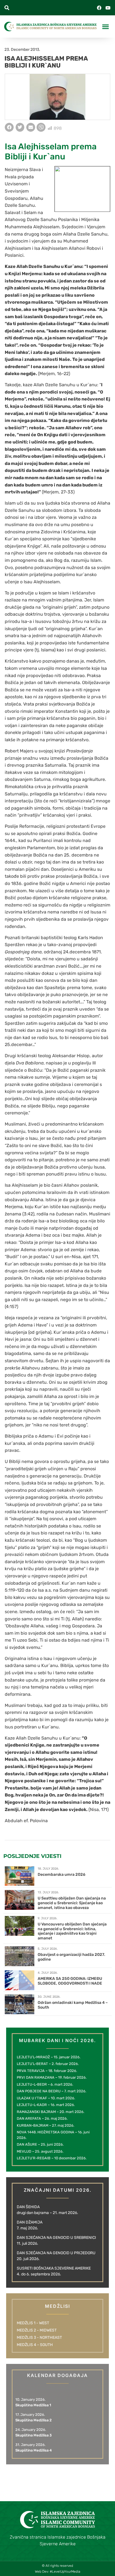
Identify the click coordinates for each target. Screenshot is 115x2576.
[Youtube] (108, 8)
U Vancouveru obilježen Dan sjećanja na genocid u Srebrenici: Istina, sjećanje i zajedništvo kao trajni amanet (72, 1931)
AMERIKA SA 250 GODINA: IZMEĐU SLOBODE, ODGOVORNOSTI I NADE (70, 1981)
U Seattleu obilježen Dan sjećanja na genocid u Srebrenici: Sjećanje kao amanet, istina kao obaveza (72, 1903)
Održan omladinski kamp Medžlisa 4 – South (73, 2005)
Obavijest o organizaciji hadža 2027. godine (71, 1957)
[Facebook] (99, 8)
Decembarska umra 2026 (62, 1875)
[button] (7, 8)
